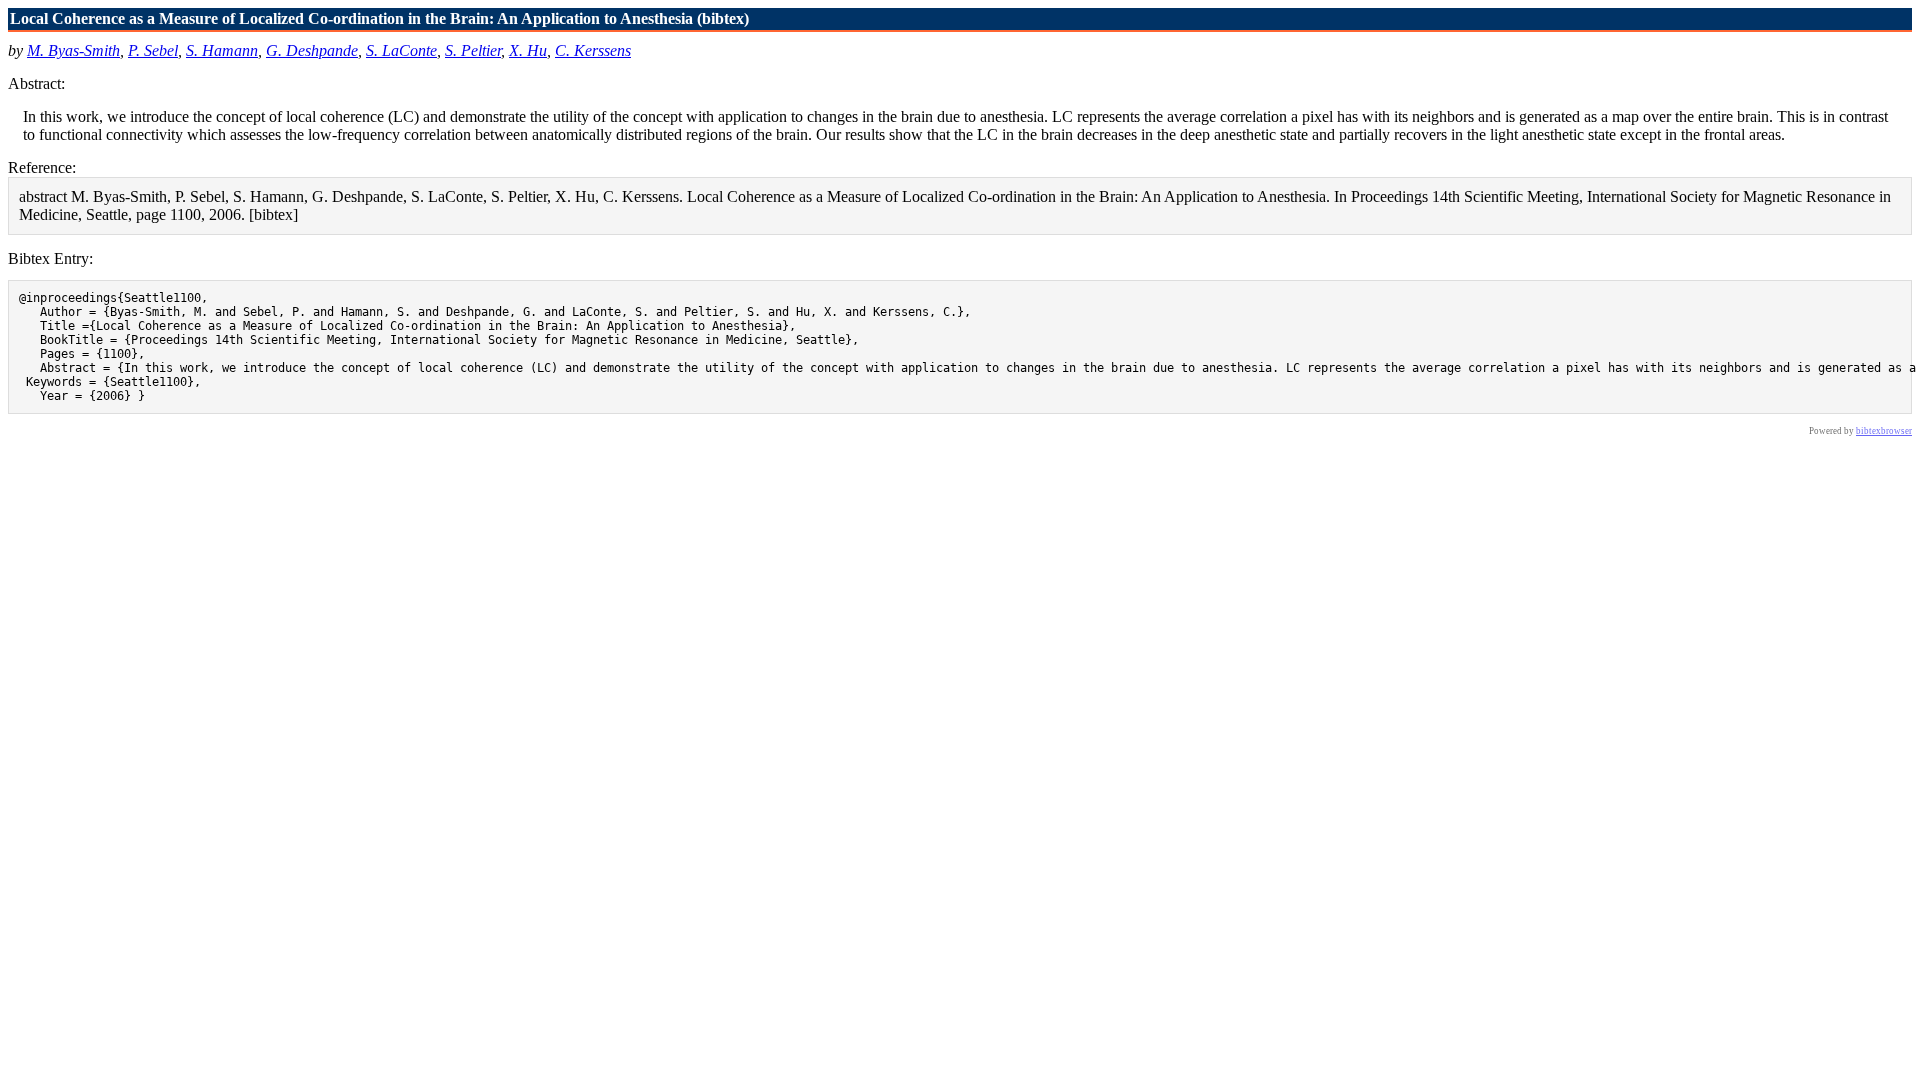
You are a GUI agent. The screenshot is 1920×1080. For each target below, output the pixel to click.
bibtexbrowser (1884, 431)
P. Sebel (153, 50)
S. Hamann (222, 50)
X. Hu (528, 50)
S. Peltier (473, 50)
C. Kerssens (593, 50)
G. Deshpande (312, 50)
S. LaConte (401, 50)
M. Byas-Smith (73, 50)
